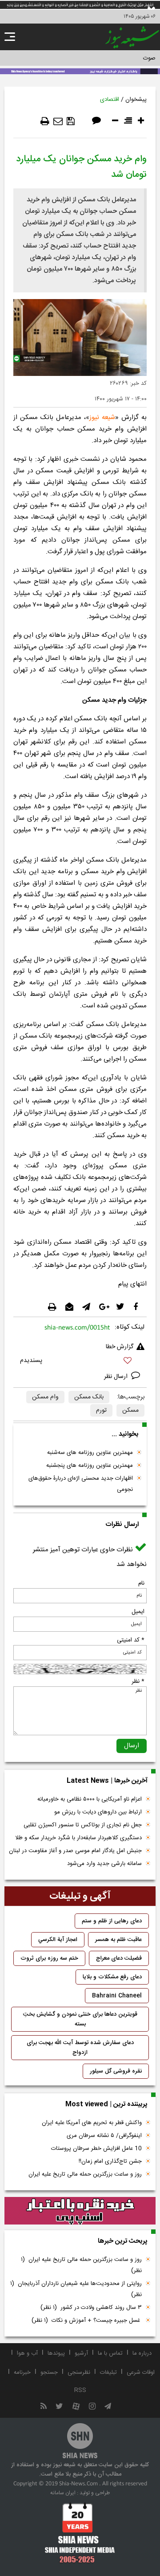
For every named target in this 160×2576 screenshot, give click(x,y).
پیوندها (56, 2353)
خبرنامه (22, 2372)
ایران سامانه (63, 2493)
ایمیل (138, 1612)
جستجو (49, 2372)
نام (141, 1583)
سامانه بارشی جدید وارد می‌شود (104, 1864)
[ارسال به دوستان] (58, 121)
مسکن (130, 1410)
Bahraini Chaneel (117, 1996)
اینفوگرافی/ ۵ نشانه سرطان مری (104, 2136)
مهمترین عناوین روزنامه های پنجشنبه (90, 1466)
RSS (80, 2390)
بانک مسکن (89, 1397)
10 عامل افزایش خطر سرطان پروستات (96, 2149)
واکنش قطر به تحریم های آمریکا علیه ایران (92, 2123)
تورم (101, 1410)
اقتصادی (110, 100)
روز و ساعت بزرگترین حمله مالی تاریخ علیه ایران (85, 2174)
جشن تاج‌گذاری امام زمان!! (109, 2161)
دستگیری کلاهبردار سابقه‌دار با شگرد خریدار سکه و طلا (78, 1838)
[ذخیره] (71, 121)
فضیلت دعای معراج (119, 1958)
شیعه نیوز (102, 417)
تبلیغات (108, 2372)
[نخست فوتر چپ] (80, 2532)
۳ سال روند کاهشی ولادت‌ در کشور (91, 2308)
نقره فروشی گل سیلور (116, 2071)
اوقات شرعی (141, 2372)
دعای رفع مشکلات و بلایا (112, 1977)
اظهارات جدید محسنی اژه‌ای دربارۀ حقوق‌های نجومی (81, 1484)
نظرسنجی (79, 2372)
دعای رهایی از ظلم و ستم (112, 1921)
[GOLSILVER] (80, 2211)
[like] (80, 1362)
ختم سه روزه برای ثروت (49, 1958)
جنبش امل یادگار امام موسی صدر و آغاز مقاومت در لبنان (75, 1851)
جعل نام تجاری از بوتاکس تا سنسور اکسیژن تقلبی (83, 1825)
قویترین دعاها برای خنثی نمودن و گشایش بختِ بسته (80, 2019)
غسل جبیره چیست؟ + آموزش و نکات (87, 2320)
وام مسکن (45, 1397)
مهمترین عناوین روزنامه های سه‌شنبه (90, 1453)
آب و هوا (27, 2353)
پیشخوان (136, 100)
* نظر (138, 1681)
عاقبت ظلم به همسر (118, 1940)
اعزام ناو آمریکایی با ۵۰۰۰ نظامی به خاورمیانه (90, 1799)
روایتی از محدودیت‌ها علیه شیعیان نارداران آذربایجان (76, 2289)
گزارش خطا (120, 1347)
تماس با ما (110, 2353)
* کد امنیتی (131, 1640)
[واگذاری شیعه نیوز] (80, 71)
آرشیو (81, 2353)
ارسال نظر (117, 1377)
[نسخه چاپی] (45, 121)
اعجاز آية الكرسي (58, 1940)
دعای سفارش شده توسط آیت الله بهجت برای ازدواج (80, 2048)
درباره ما (142, 2353)
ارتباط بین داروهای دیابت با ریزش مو (98, 1812)
